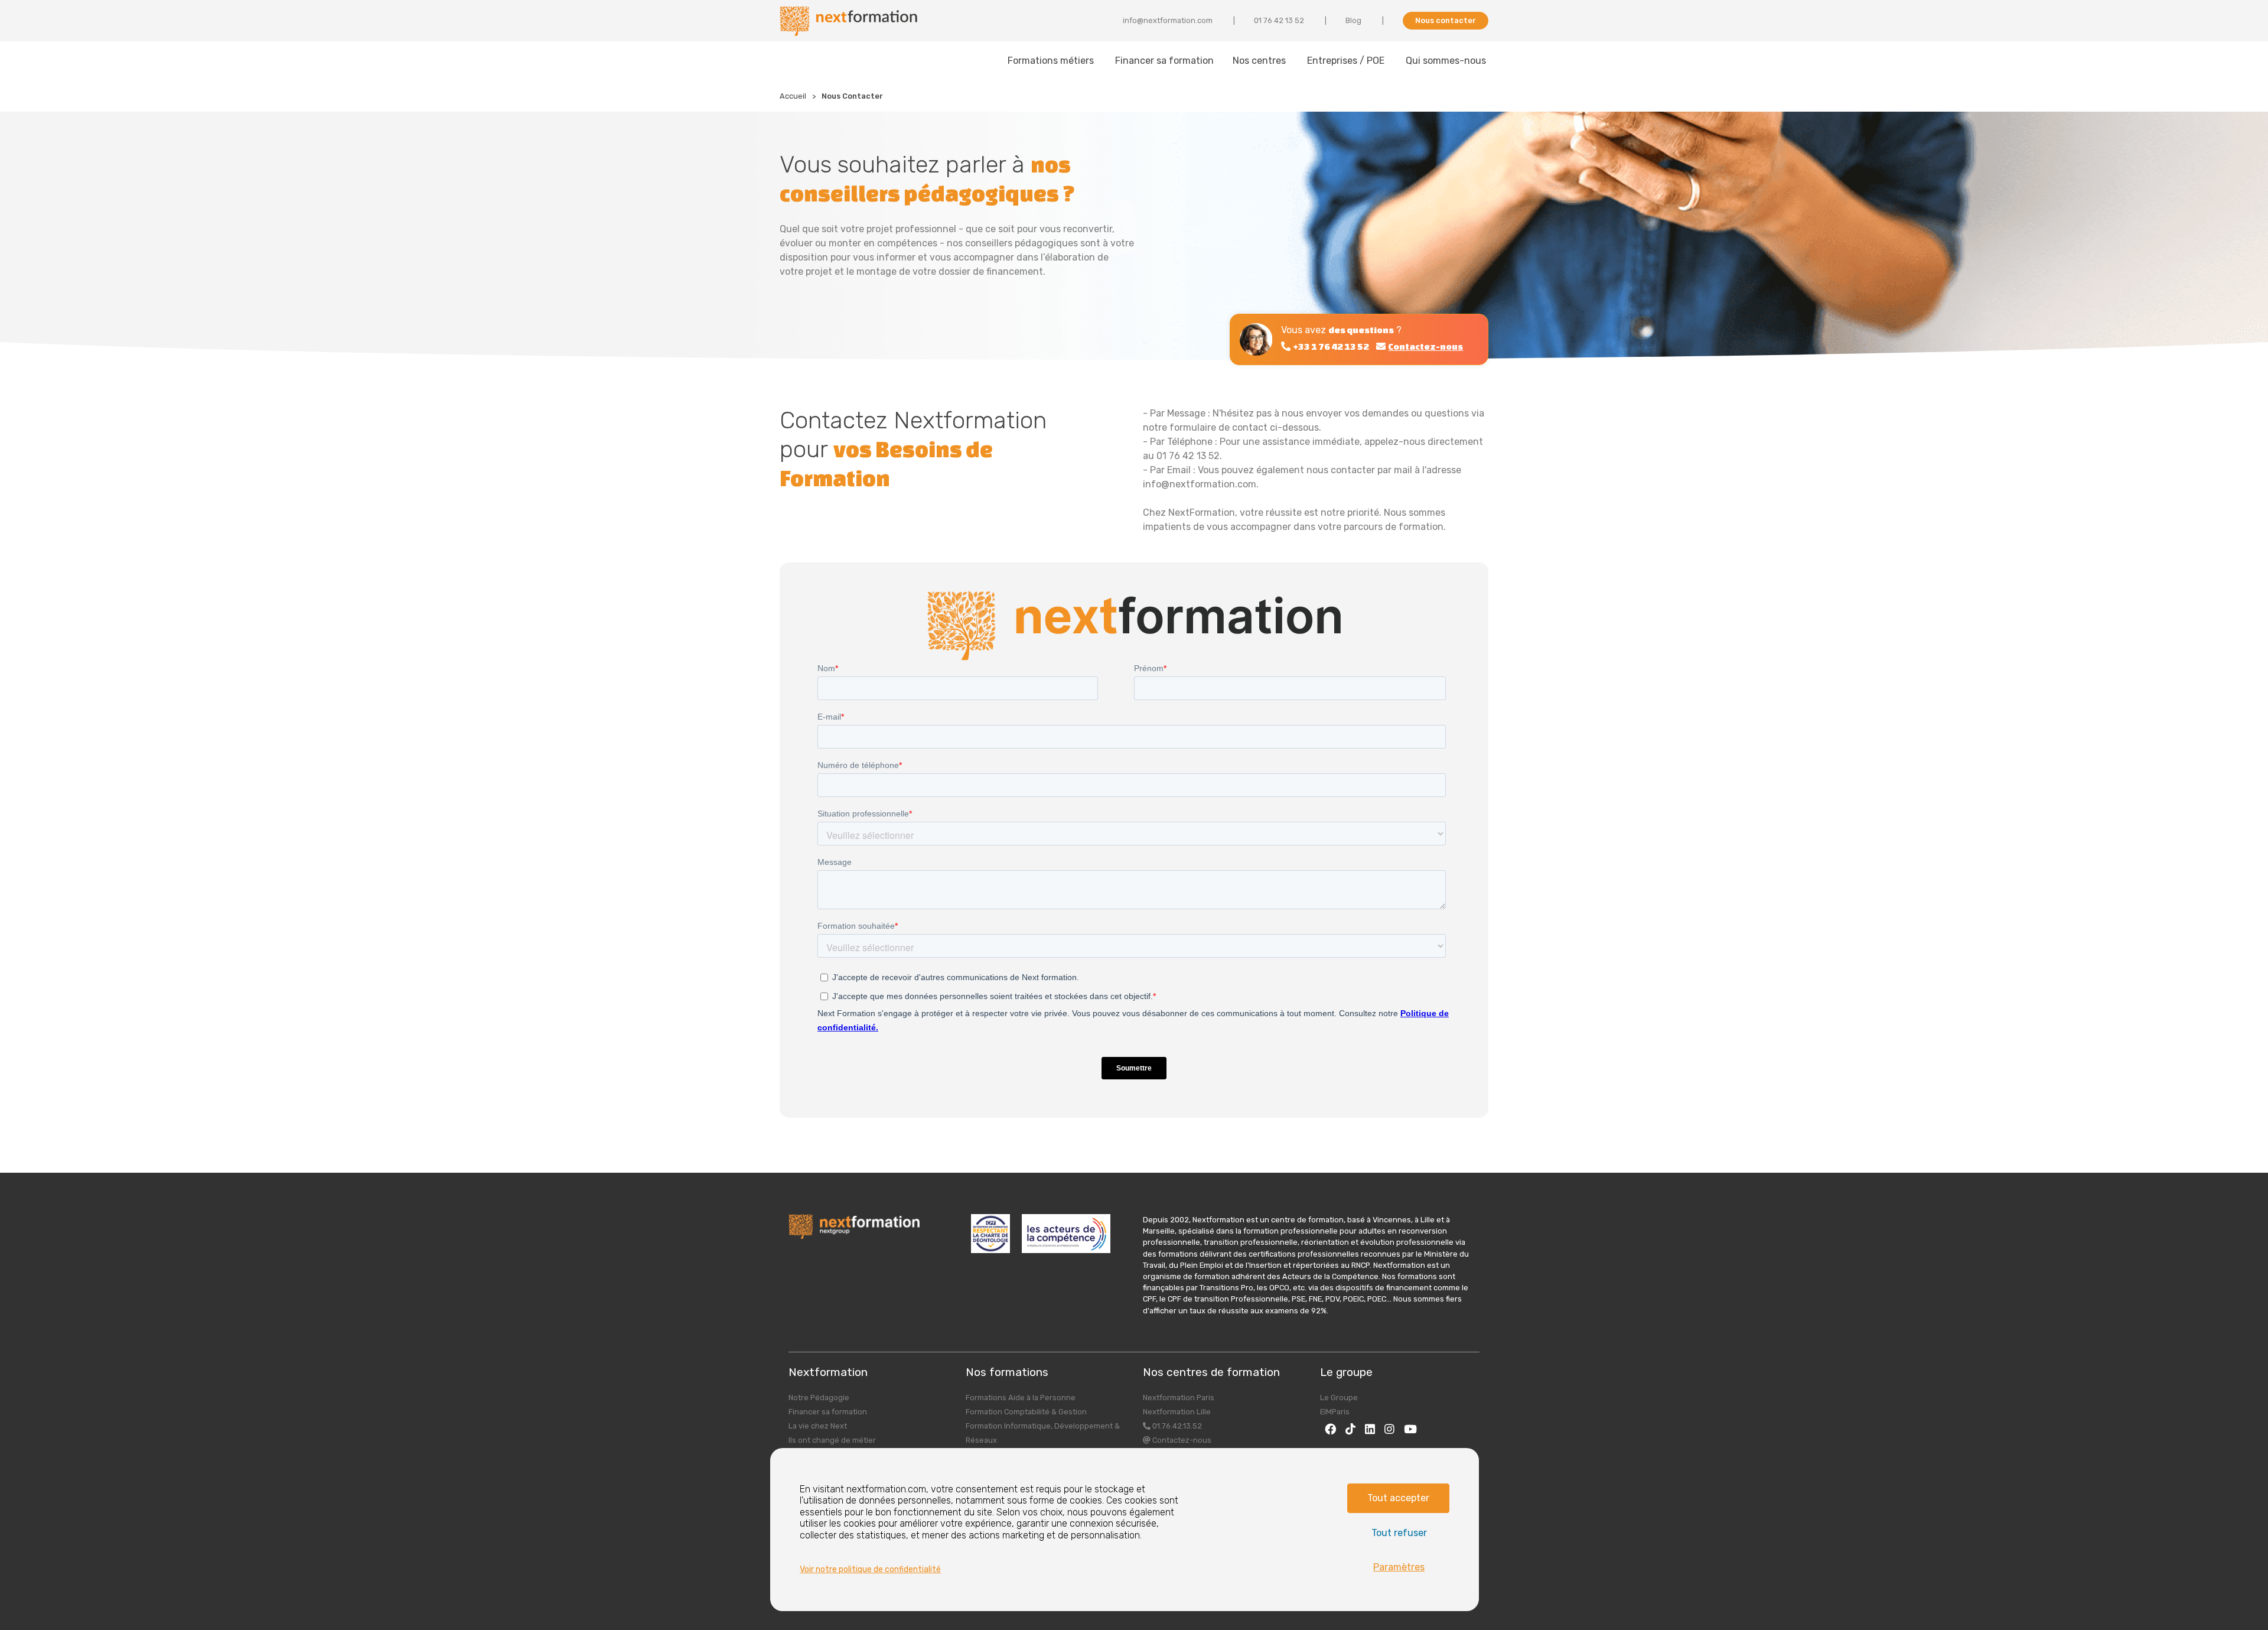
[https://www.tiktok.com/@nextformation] (1350, 1429)
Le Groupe (1339, 1398)
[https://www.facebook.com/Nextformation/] (1330, 1429)
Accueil (793, 96)
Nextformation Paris (1179, 1398)
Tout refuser (1399, 1533)
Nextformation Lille (1177, 1412)
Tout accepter (1398, 1498)
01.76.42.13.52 (1176, 1426)
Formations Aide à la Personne (1021, 1398)
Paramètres (1399, 1567)
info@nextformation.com (1168, 20)
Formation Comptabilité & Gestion (1026, 1412)
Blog (1353, 20)
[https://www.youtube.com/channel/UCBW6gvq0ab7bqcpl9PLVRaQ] (1410, 1429)
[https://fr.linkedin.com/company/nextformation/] (1370, 1429)
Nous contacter (1446, 20)
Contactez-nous (1181, 1440)
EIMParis (1335, 1412)
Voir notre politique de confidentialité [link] (870, 1569)
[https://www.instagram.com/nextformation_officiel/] (1389, 1429)
